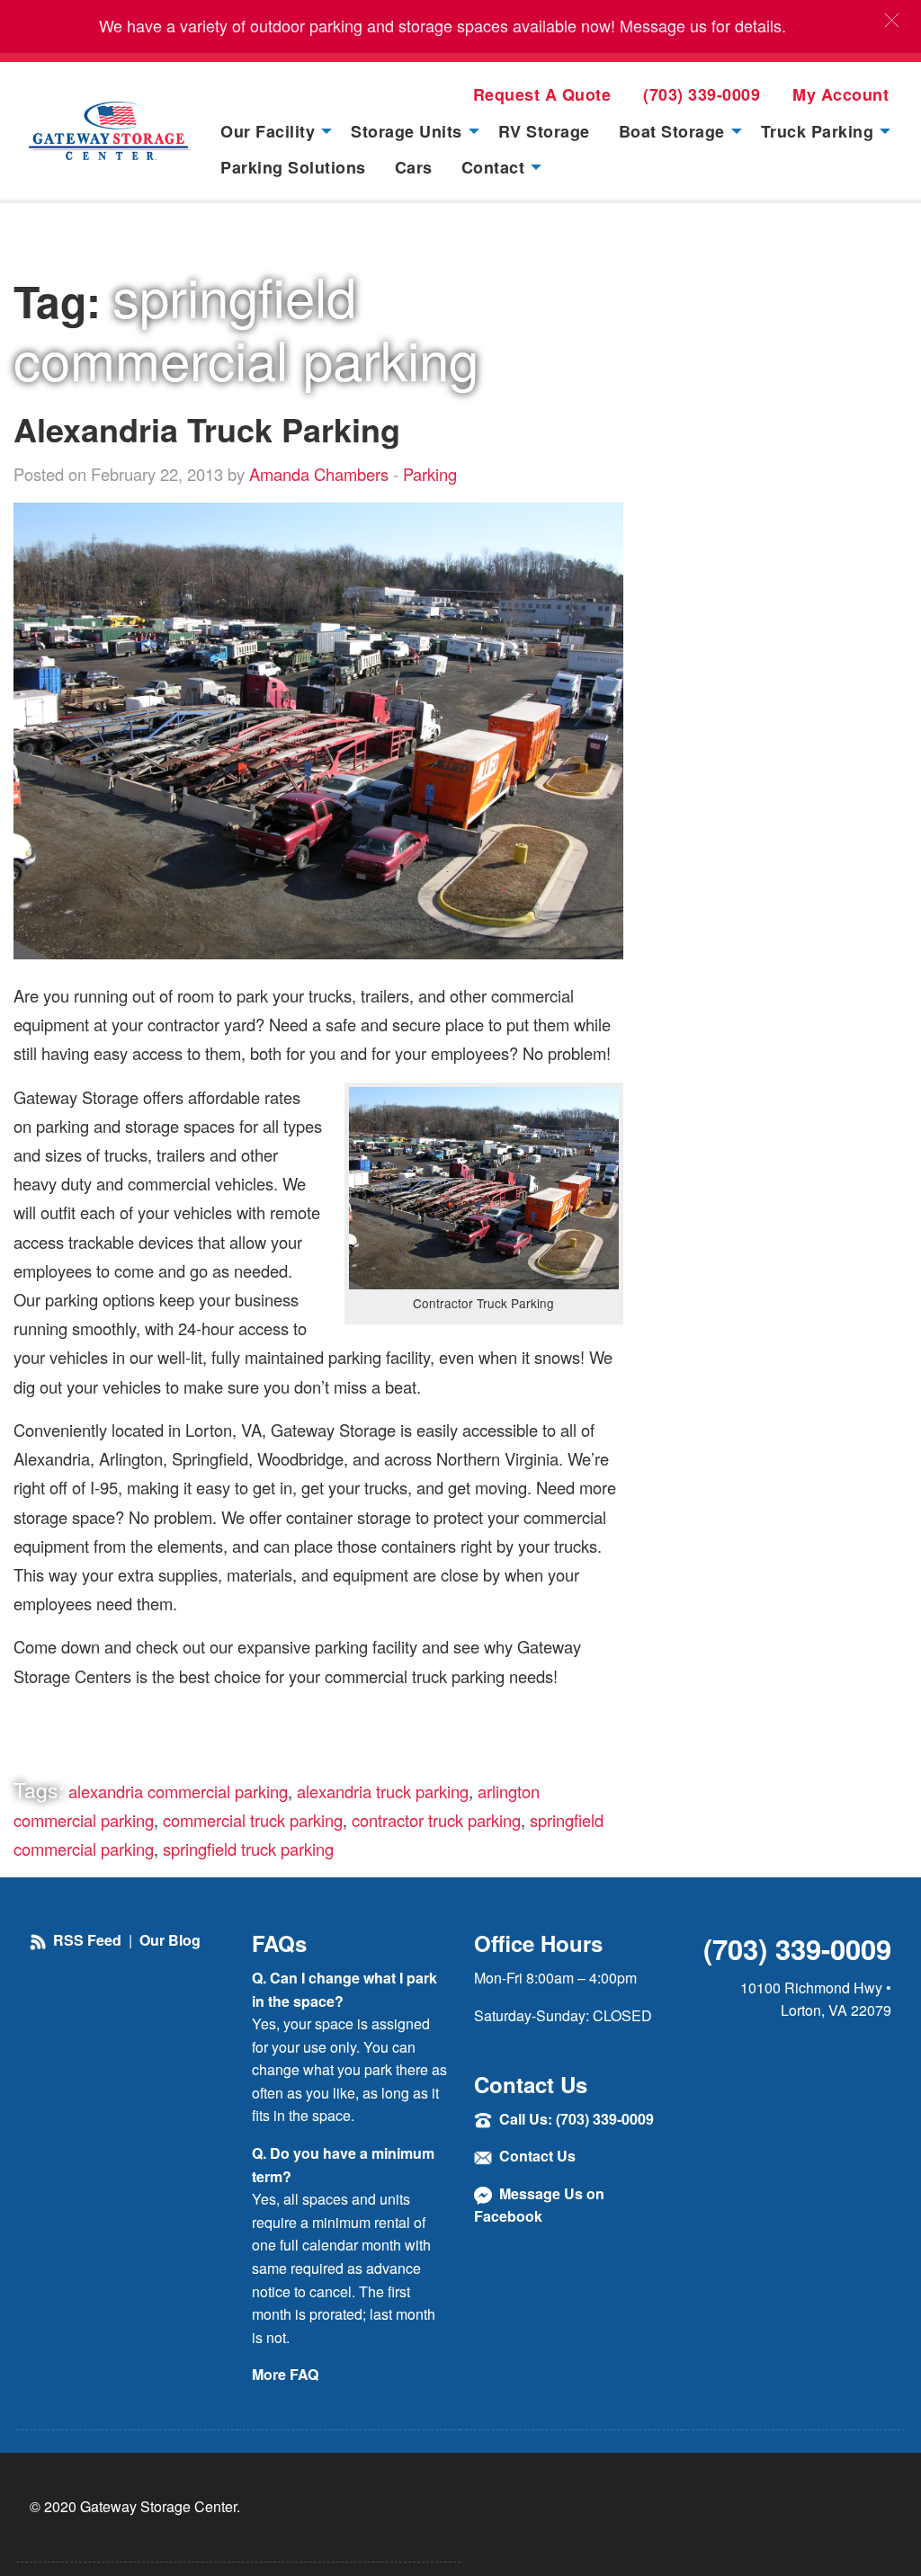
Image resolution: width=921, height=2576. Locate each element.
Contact (493, 167)
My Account (841, 94)
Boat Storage (672, 131)
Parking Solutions (293, 167)
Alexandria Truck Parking (207, 429)
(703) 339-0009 (702, 94)
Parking (430, 474)
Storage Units (407, 131)
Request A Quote (542, 94)
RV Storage (544, 131)
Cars (414, 167)
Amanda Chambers (319, 474)
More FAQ (285, 2374)
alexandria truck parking (383, 1791)
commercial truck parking (253, 1820)
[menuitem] (271, 130)
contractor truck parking (436, 1820)
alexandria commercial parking (178, 1791)
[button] (892, 20)
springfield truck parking (248, 1849)
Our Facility (268, 131)
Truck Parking (818, 131)
